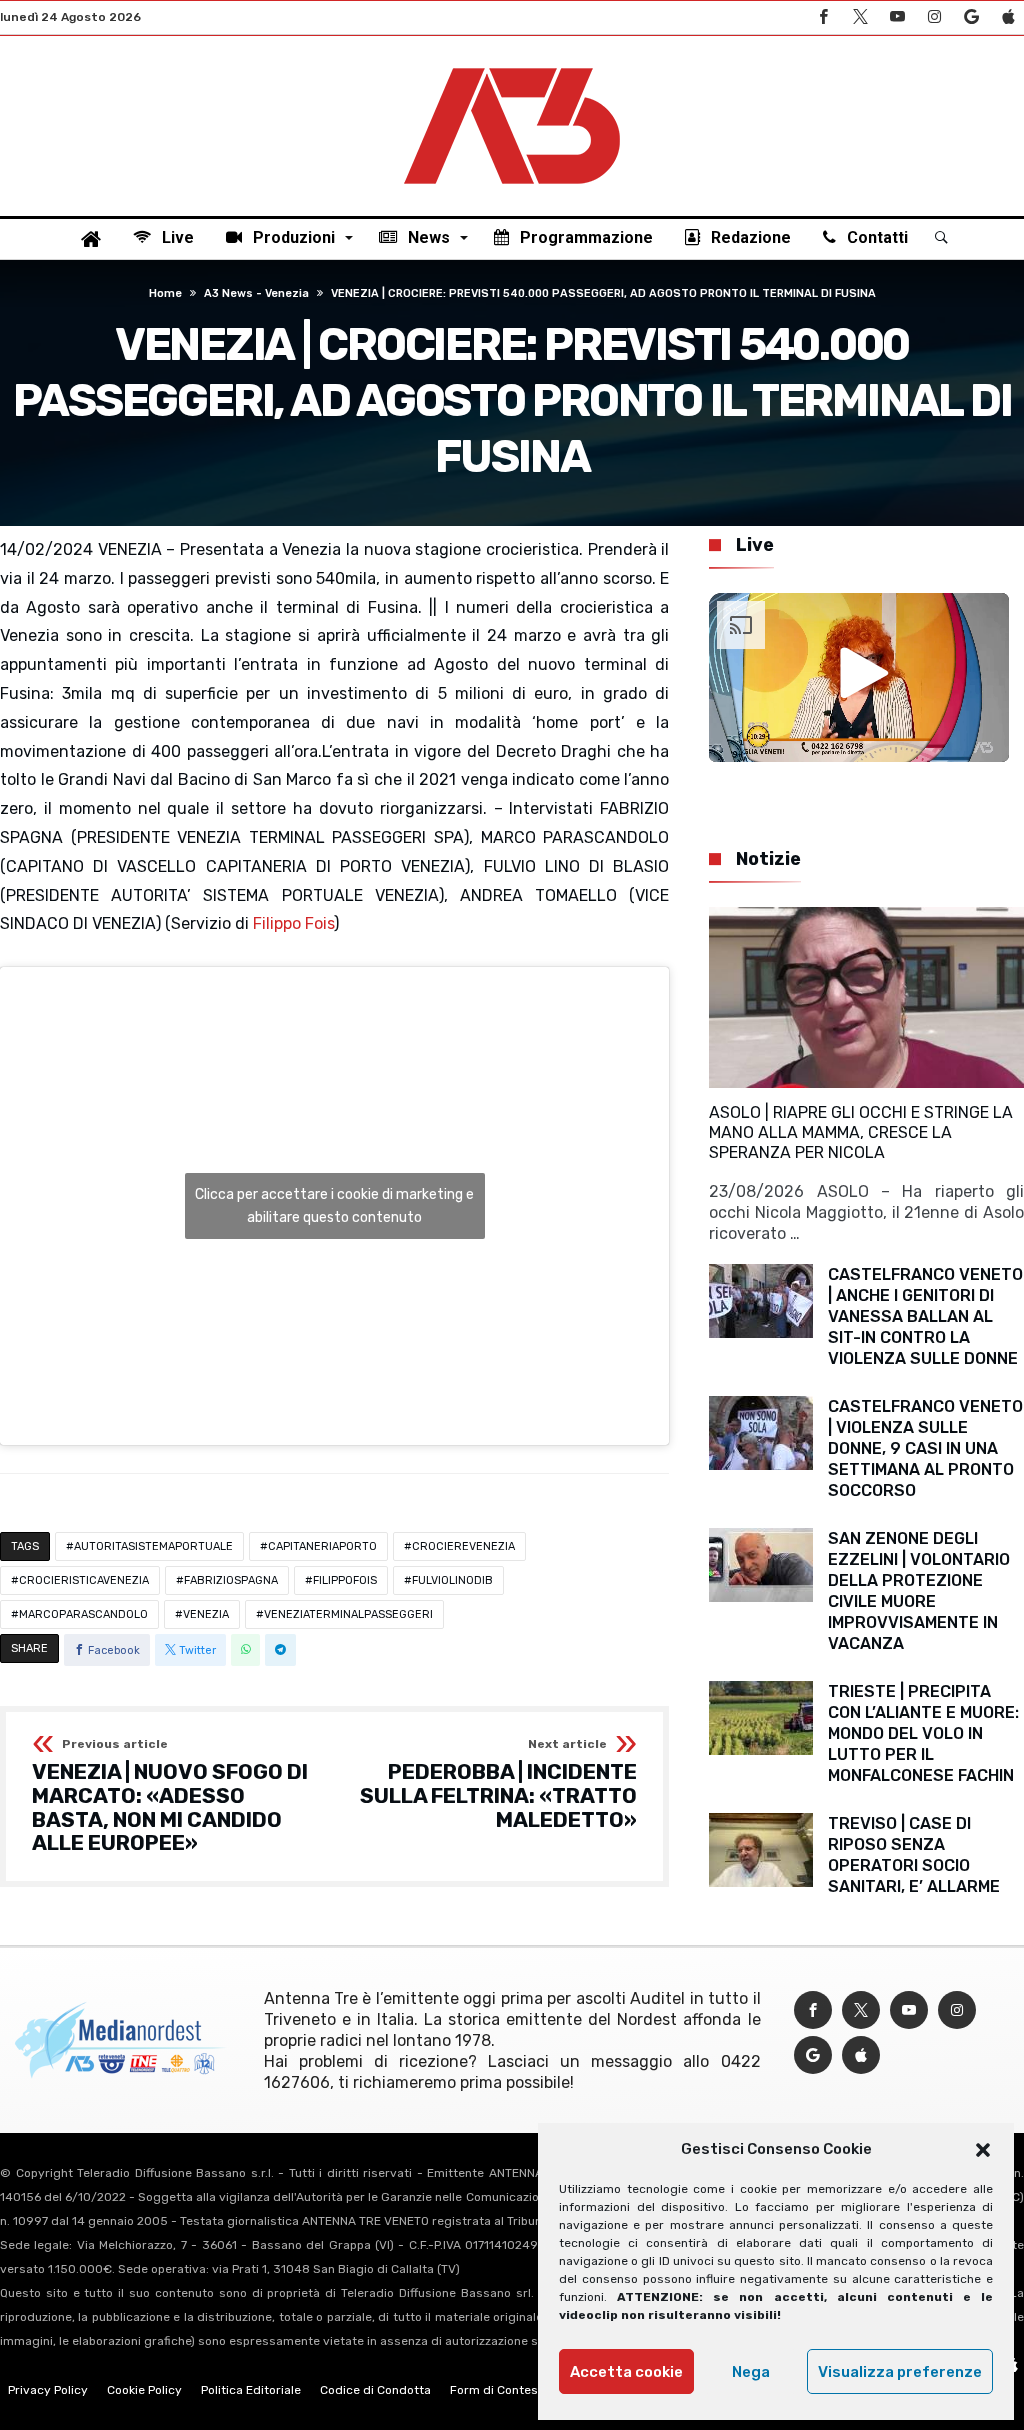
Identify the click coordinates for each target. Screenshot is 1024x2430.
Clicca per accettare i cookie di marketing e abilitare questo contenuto (334, 1206)
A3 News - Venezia (256, 293)
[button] (983, 2150)
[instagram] (934, 17)
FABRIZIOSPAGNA (231, 1580)
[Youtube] (897, 17)
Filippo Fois (293, 923)
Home (165, 293)
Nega (751, 2372)
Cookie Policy (144, 2390)
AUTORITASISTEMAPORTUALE (153, 1546)
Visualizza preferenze (900, 2372)
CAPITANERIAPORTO (322, 1546)
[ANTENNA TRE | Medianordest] (512, 66)
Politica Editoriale (251, 2390)
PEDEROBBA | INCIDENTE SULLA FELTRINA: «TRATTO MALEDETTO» (498, 1784)
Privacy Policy (48, 2390)
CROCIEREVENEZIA (463, 1546)
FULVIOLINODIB (452, 1580)
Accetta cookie (626, 2372)
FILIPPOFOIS (345, 1580)
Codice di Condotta (375, 2390)
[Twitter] (860, 17)
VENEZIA (206, 1614)
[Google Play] (971, 17)
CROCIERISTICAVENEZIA (84, 1580)
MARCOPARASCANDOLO (83, 1614)
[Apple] (1008, 17)
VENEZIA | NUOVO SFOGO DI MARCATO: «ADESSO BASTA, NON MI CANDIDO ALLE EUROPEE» (170, 1796)
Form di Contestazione (515, 2390)
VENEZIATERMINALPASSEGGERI (348, 1614)
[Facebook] (823, 17)
